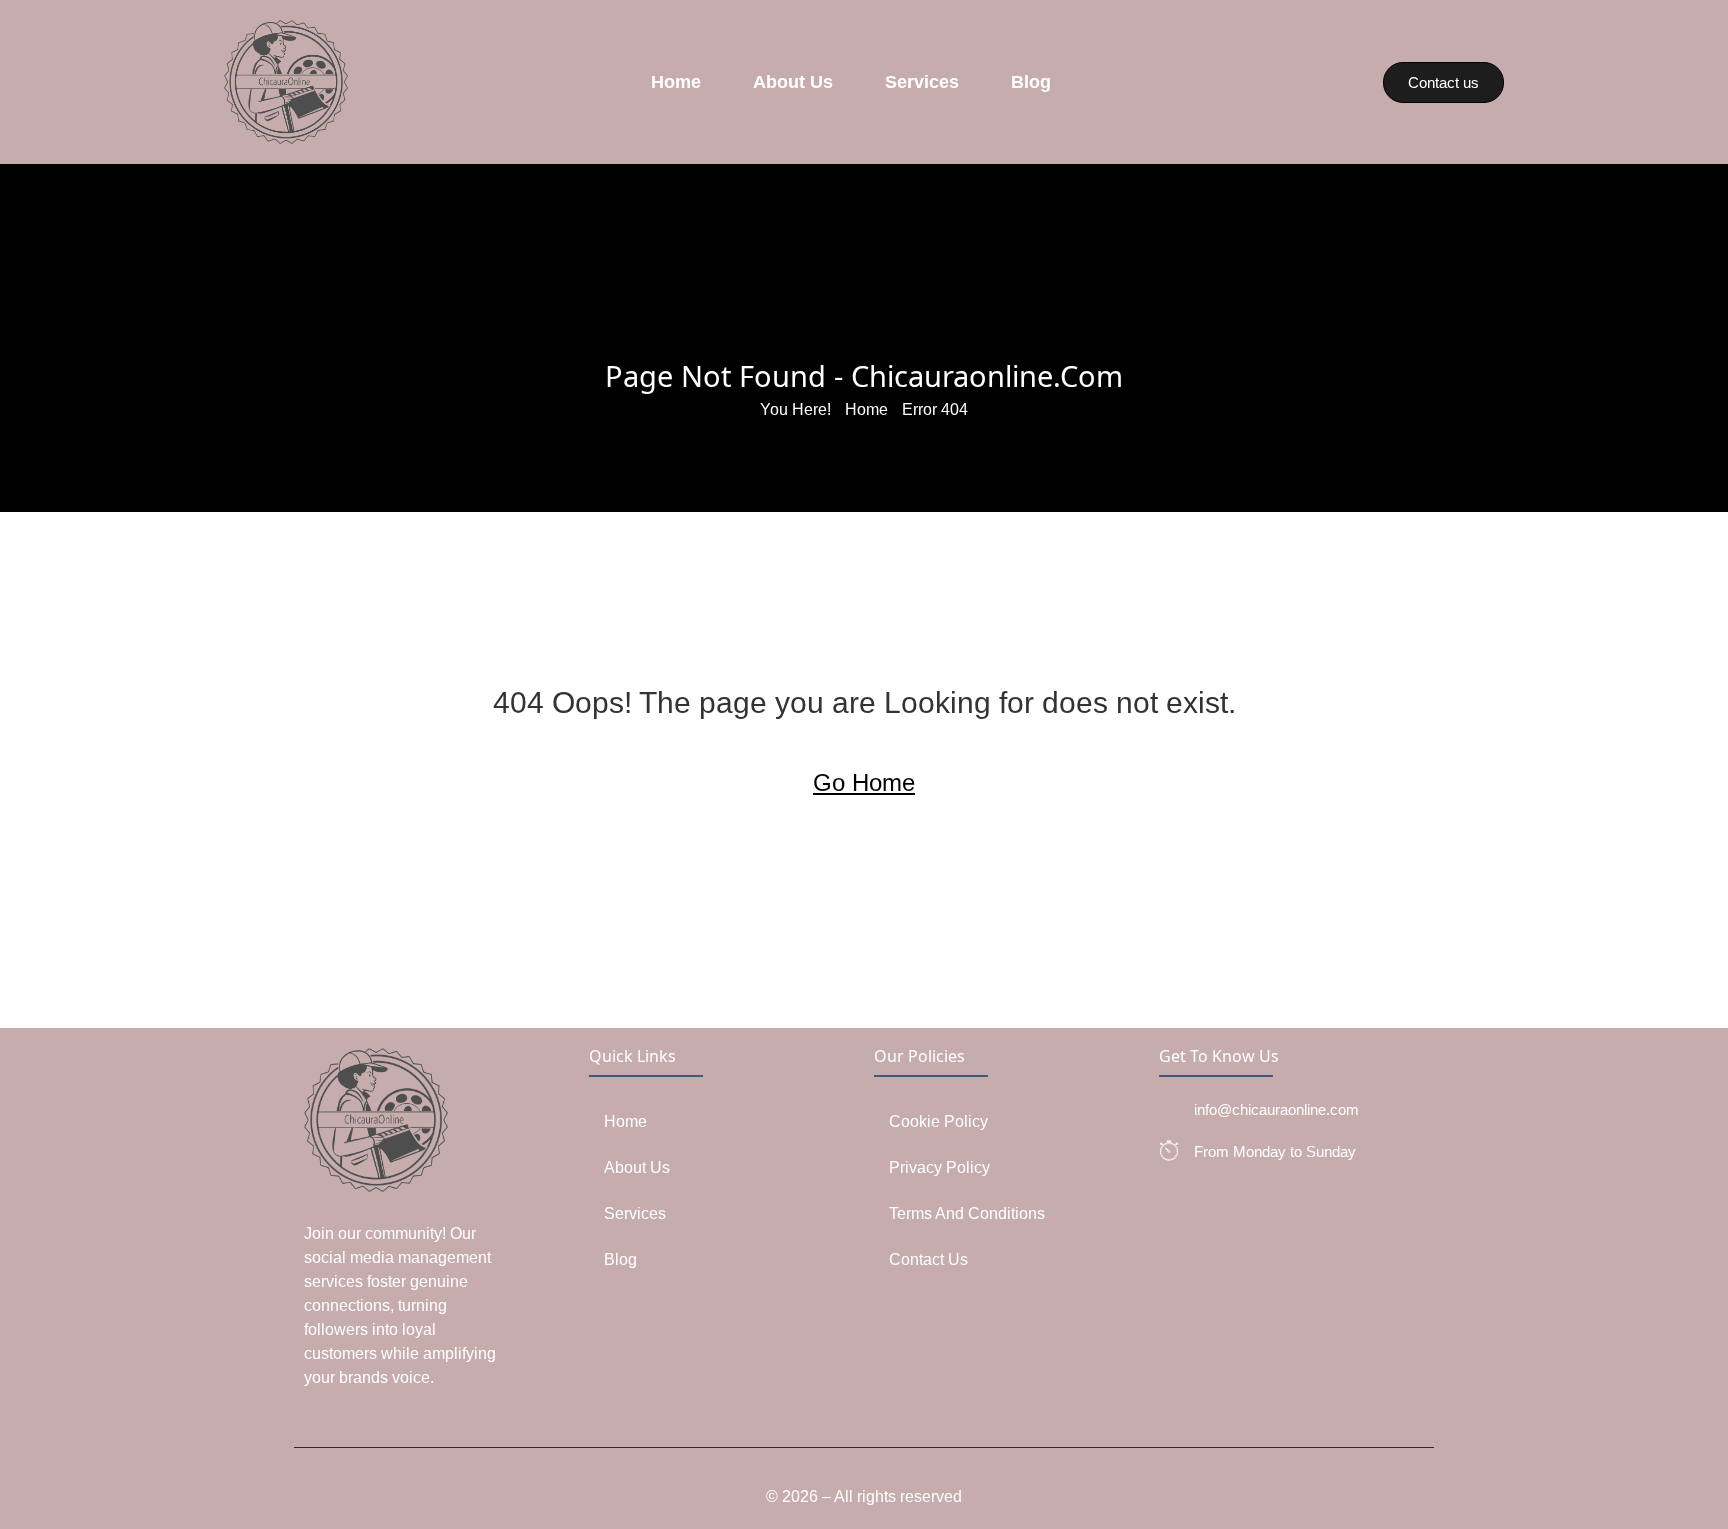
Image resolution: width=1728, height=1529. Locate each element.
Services (922, 82)
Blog (1031, 82)
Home (676, 82)
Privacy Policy (939, 1167)
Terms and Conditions (967, 1213)
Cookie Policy (938, 1121)
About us (793, 82)
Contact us (928, 1259)
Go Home (864, 782)
